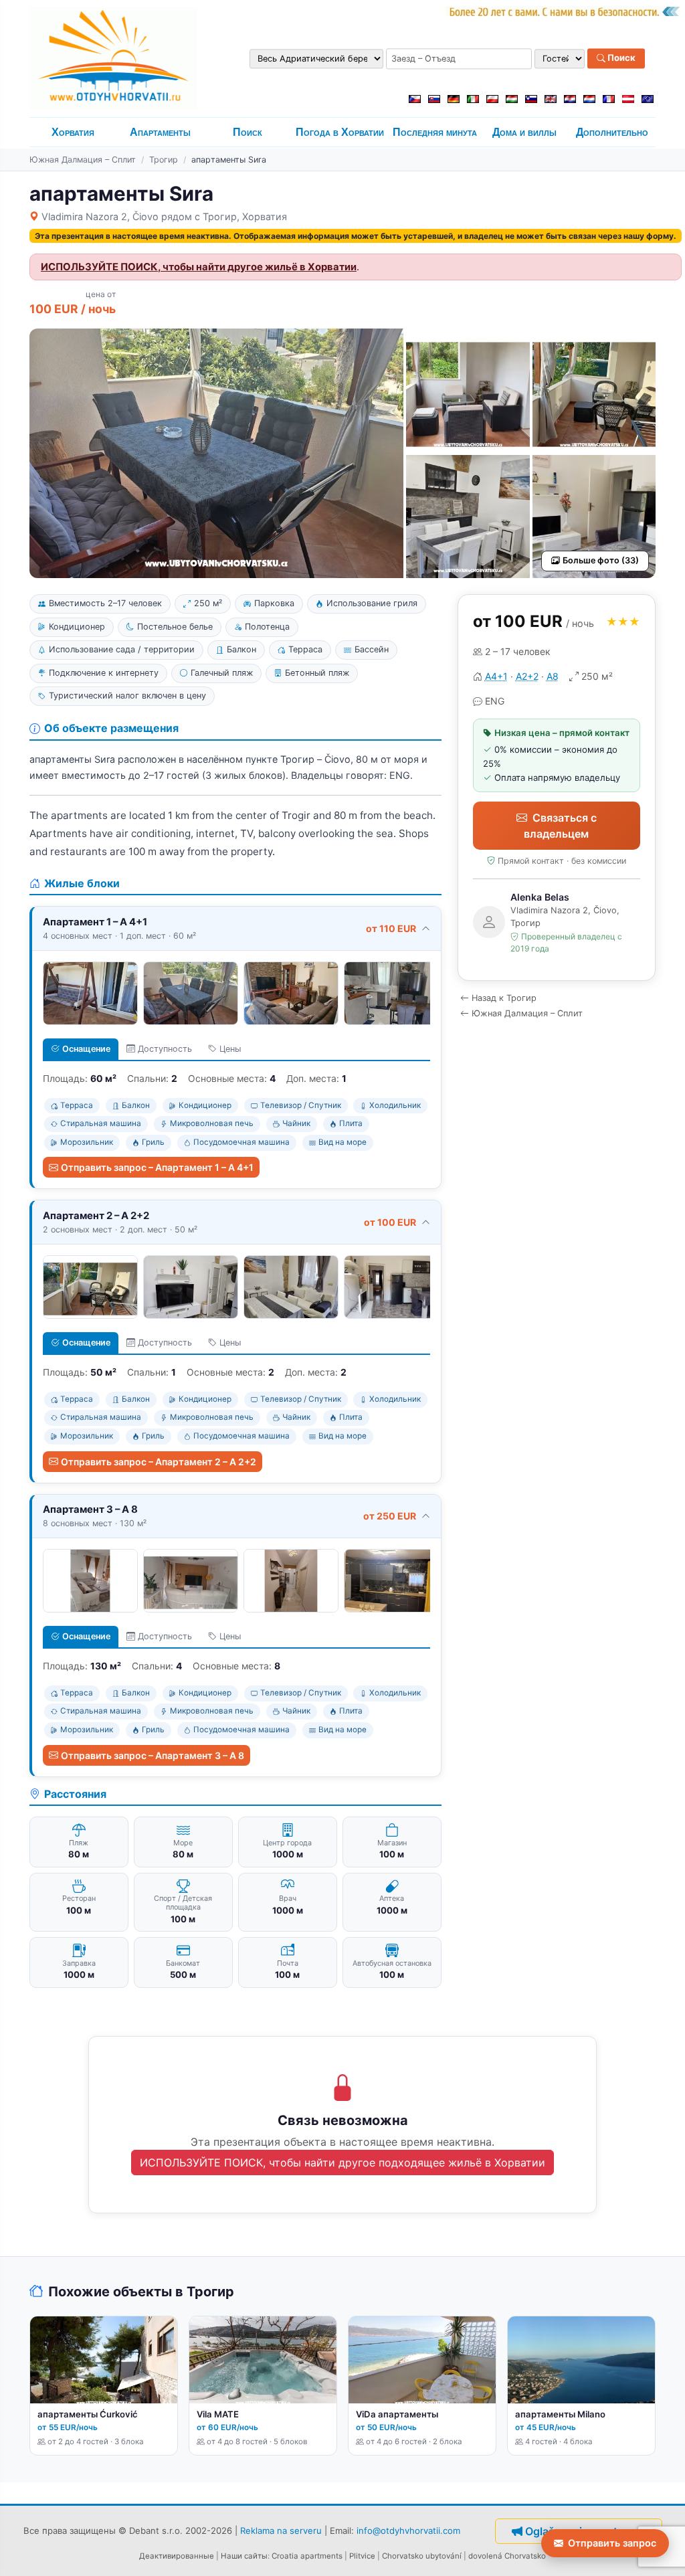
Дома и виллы (524, 132)
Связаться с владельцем (560, 826)
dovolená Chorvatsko (507, 2556)
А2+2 (527, 676)
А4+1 (496, 676)
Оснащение (86, 1049)
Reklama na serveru (281, 2531)
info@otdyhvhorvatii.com (408, 2531)
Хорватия (73, 132)
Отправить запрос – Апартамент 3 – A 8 (153, 1755)
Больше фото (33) (601, 560)
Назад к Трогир (504, 998)
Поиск (620, 58)
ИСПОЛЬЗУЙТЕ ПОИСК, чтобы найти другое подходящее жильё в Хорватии (342, 2163)
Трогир (164, 160)
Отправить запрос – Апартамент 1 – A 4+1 (157, 1167)
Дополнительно (612, 132)
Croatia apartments (307, 2556)
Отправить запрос (612, 2543)
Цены (230, 1049)
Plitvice (362, 2556)
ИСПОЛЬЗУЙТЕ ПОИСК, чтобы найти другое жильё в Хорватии (199, 267)
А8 (553, 676)
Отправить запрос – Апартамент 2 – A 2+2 (159, 1462)
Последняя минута (435, 132)
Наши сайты (244, 2556)
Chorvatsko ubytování (422, 2556)
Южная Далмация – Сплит (83, 160)
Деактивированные (177, 2556)
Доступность (165, 1049)
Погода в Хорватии (340, 132)
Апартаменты (160, 132)
